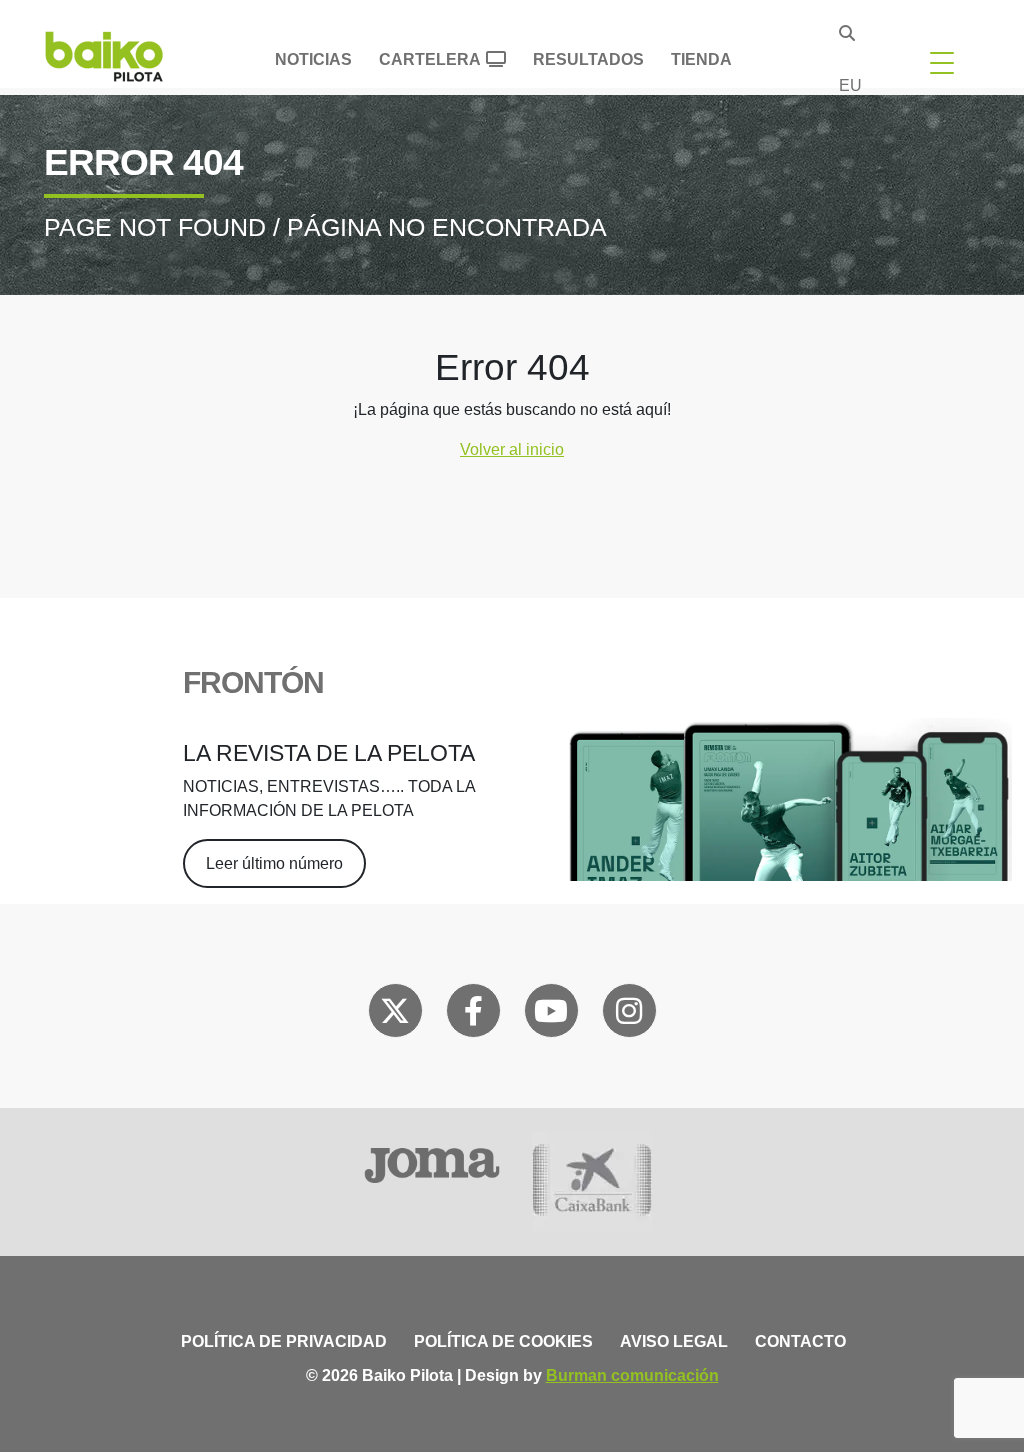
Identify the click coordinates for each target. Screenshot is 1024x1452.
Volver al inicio (512, 449)
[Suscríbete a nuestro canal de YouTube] (551, 1015)
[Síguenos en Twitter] (395, 1015)
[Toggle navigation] (942, 62)
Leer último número (274, 863)
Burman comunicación (632, 1375)
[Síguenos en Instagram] (629, 1015)
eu (850, 85)
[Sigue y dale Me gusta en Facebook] (473, 1015)
